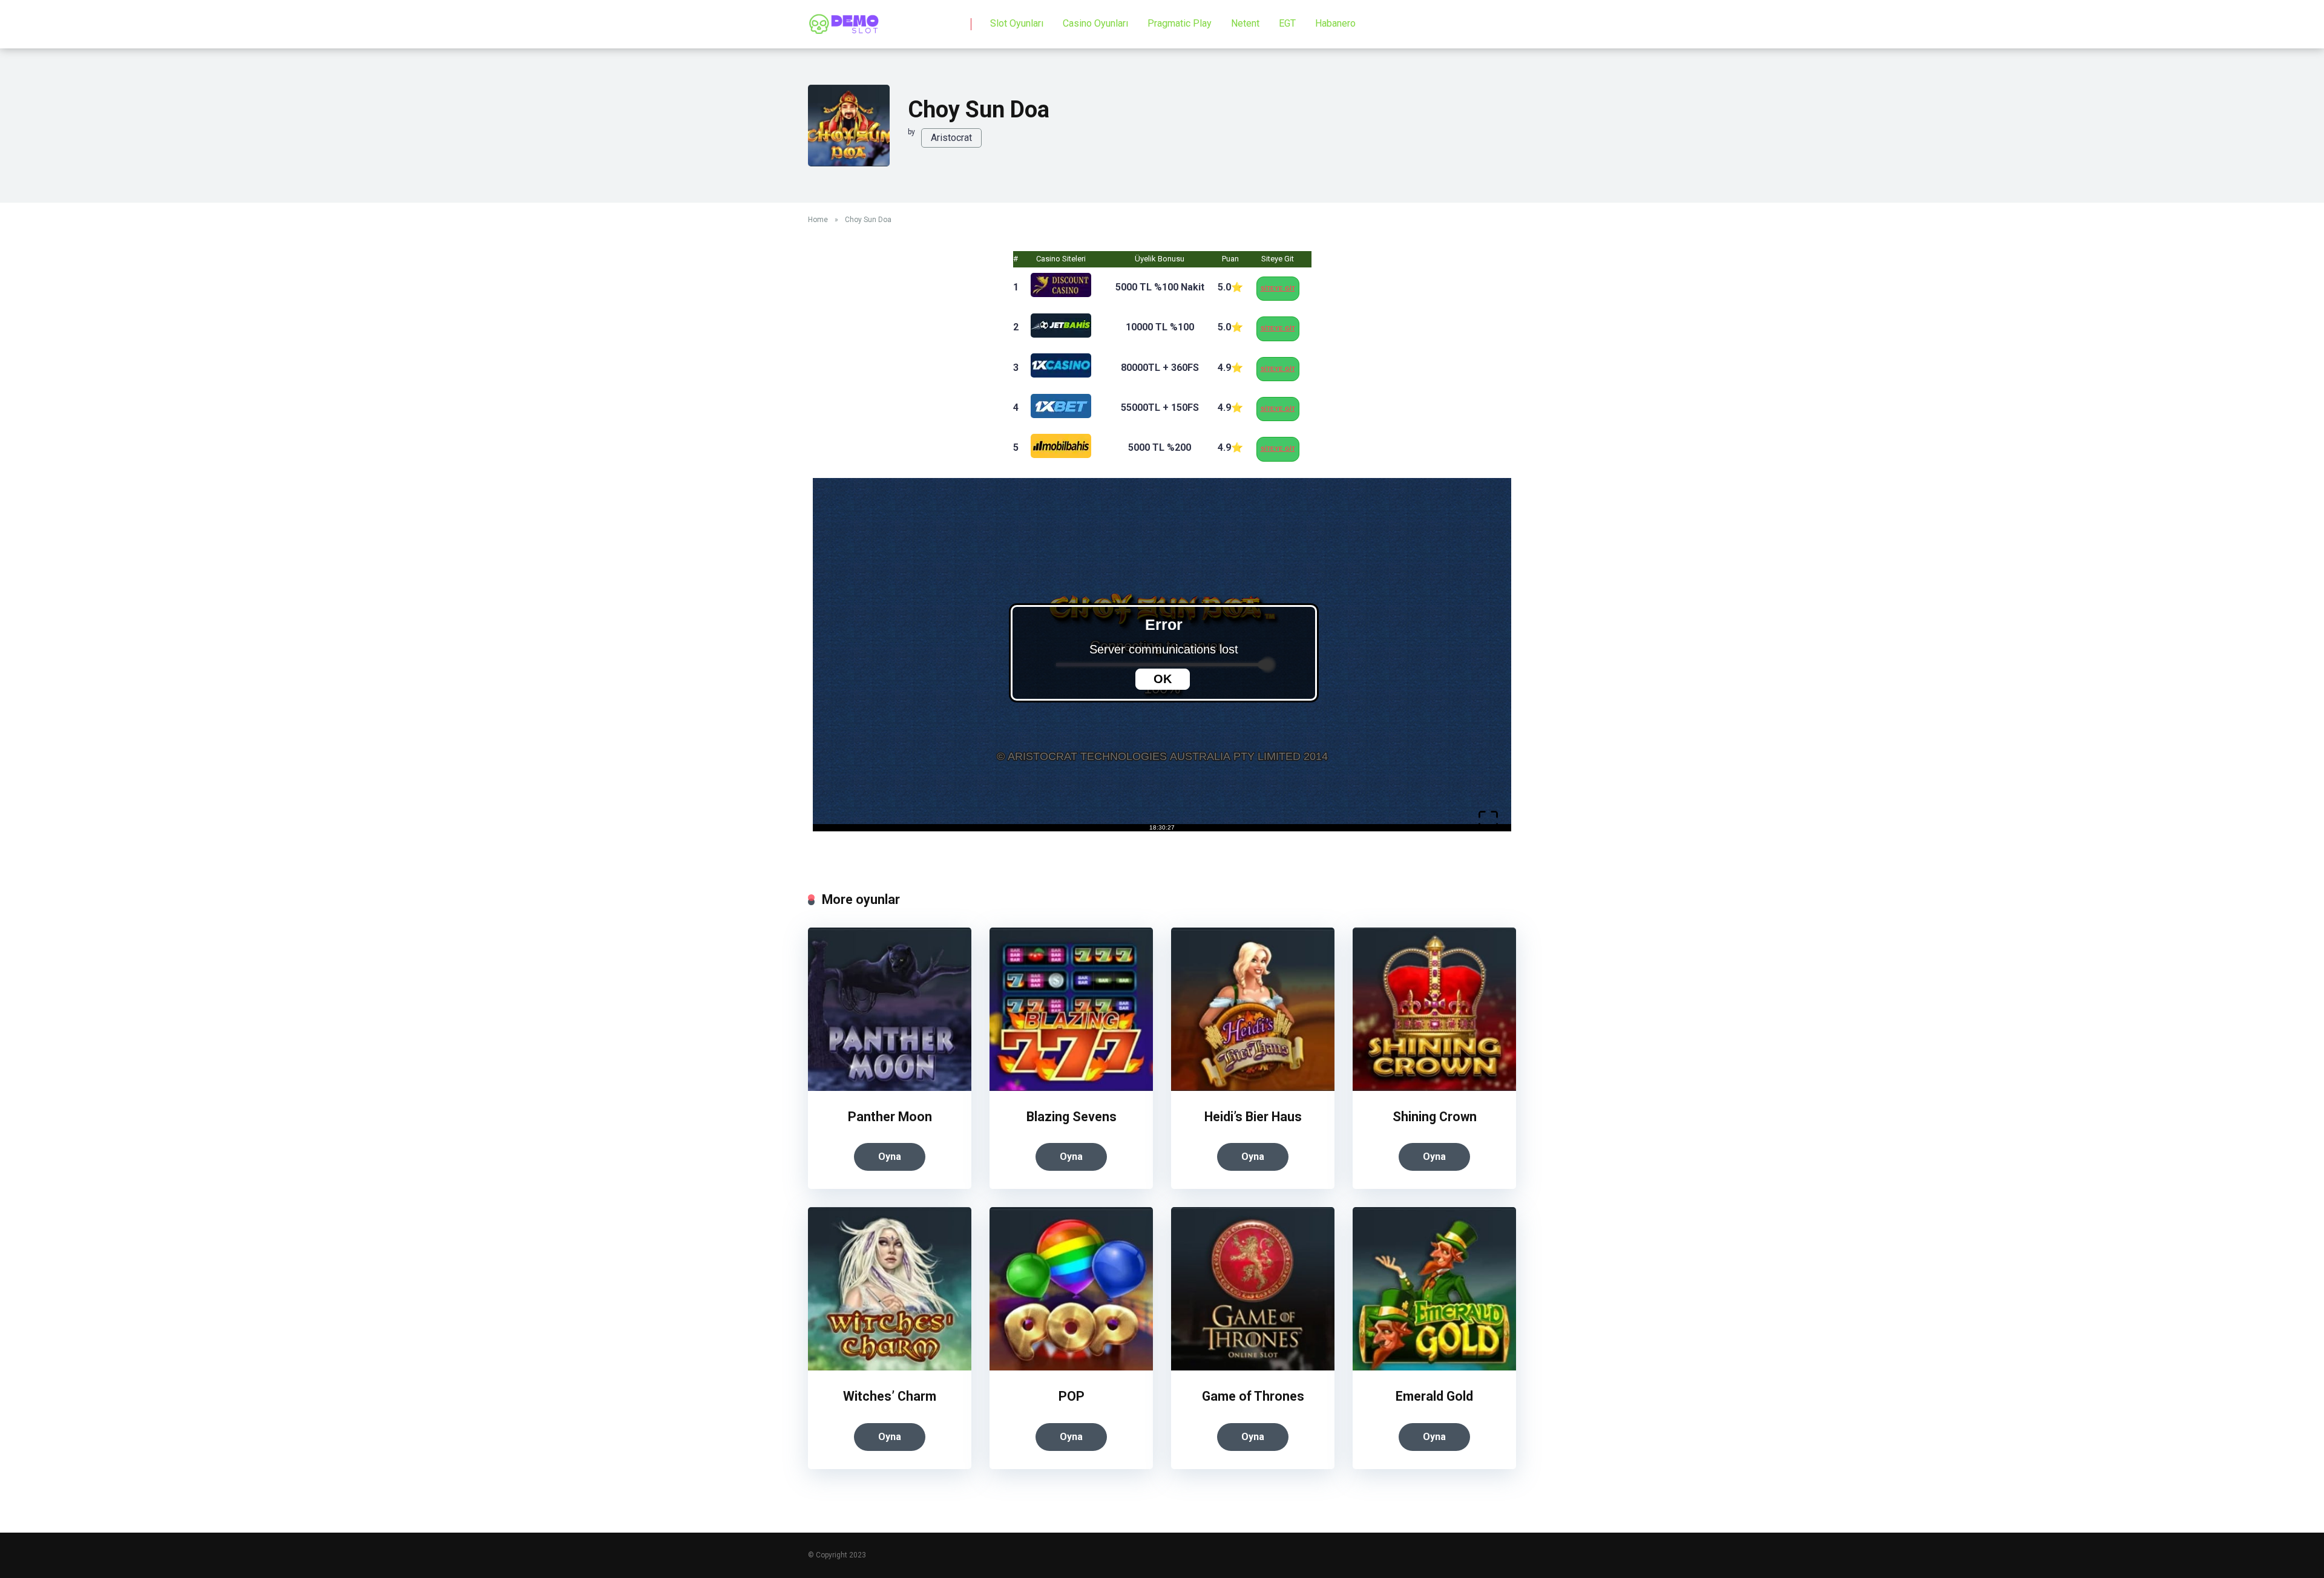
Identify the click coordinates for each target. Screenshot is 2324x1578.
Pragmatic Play (1180, 23)
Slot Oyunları (1017, 23)
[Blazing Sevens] (1071, 1088)
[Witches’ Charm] (890, 1367)
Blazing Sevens (1072, 1117)
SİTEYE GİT (1278, 288)
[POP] (1071, 1367)
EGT (1287, 23)
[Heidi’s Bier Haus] (1253, 1088)
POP (1072, 1396)
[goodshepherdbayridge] (844, 20)
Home (818, 220)
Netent (1245, 23)
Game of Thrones (1253, 1396)
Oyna (890, 1157)
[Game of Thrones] (1253, 1367)
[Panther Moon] (890, 1088)
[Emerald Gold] (1434, 1367)
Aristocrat (951, 138)
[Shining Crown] (1434, 1088)
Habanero (1335, 23)
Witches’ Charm (890, 1396)
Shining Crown (1435, 1117)
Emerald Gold (1434, 1396)
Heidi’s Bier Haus (1253, 1117)
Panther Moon (890, 1117)
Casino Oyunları (1095, 23)
